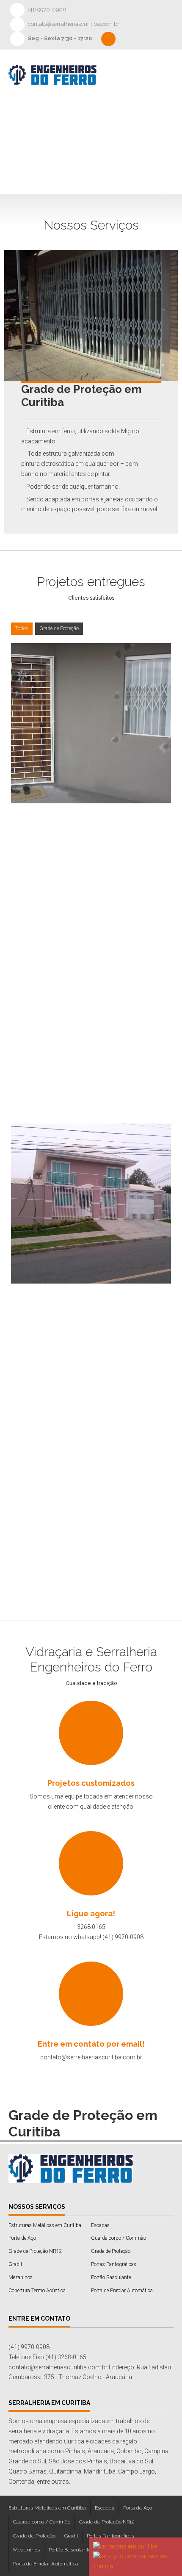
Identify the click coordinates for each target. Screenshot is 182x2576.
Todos (22, 628)
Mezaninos (21, 2277)
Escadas (100, 2225)
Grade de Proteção (59, 628)
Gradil (15, 2264)
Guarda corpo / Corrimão (119, 2238)
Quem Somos (130, 96)
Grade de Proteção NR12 (35, 2251)
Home (83, 96)
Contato (87, 165)
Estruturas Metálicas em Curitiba (45, 2225)
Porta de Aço (22, 2238)
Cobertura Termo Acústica (37, 2291)
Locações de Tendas (106, 142)
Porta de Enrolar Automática (122, 2291)
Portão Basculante (111, 2277)
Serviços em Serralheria (110, 119)
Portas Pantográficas (114, 2264)
